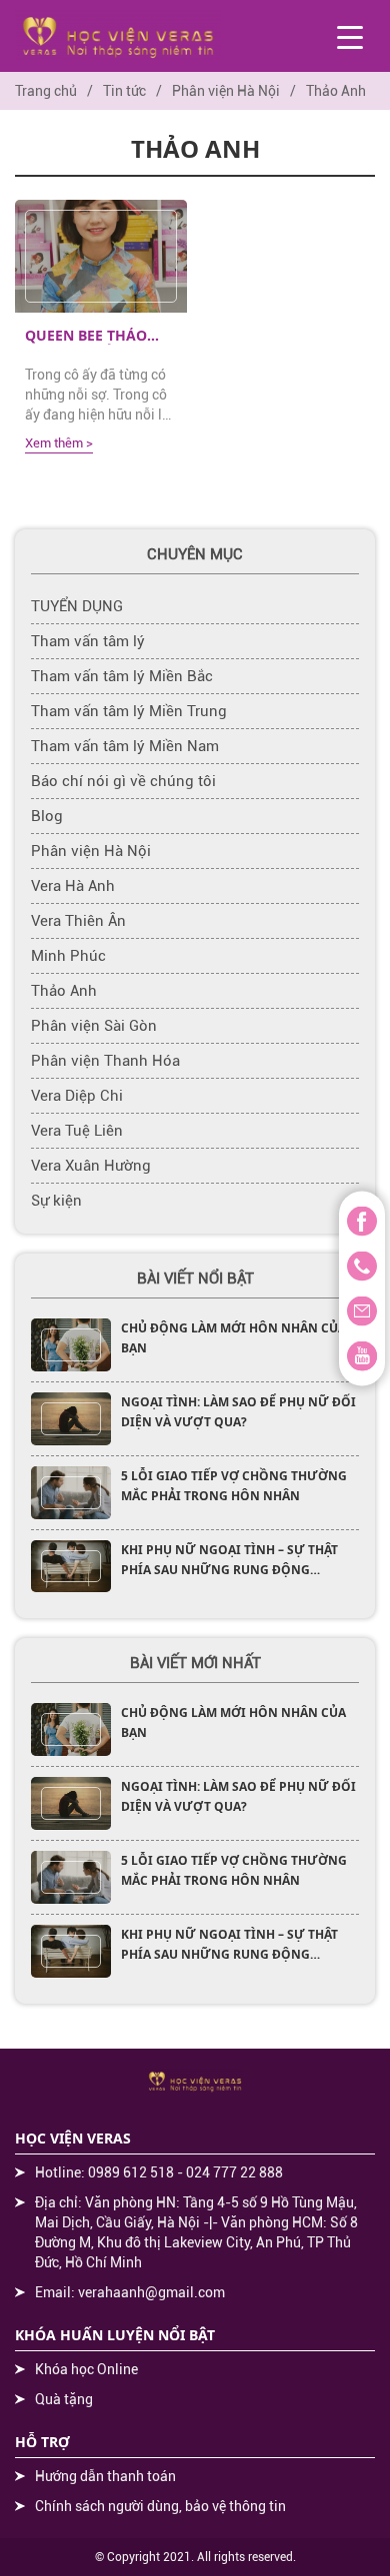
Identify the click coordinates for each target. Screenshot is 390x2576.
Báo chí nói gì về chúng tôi (123, 781)
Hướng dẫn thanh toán (105, 2476)
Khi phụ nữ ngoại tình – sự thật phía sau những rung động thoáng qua (229, 1570)
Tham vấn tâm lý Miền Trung (129, 711)
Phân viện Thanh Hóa (105, 1061)
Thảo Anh (64, 991)
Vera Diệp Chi (77, 1096)
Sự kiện (56, 1201)
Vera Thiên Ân (78, 921)
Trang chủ (46, 91)
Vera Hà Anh (73, 886)
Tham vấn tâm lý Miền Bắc (122, 676)
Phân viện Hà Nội (226, 91)
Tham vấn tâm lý (88, 641)
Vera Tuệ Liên (77, 1131)
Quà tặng (64, 2399)
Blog (47, 816)
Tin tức (124, 91)
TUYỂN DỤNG (77, 606)
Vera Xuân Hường (91, 1166)
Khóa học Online (86, 2369)
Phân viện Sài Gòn (94, 1026)
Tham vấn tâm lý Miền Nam (125, 746)
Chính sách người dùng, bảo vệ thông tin (160, 2506)
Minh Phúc (68, 956)
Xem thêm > (59, 443)
